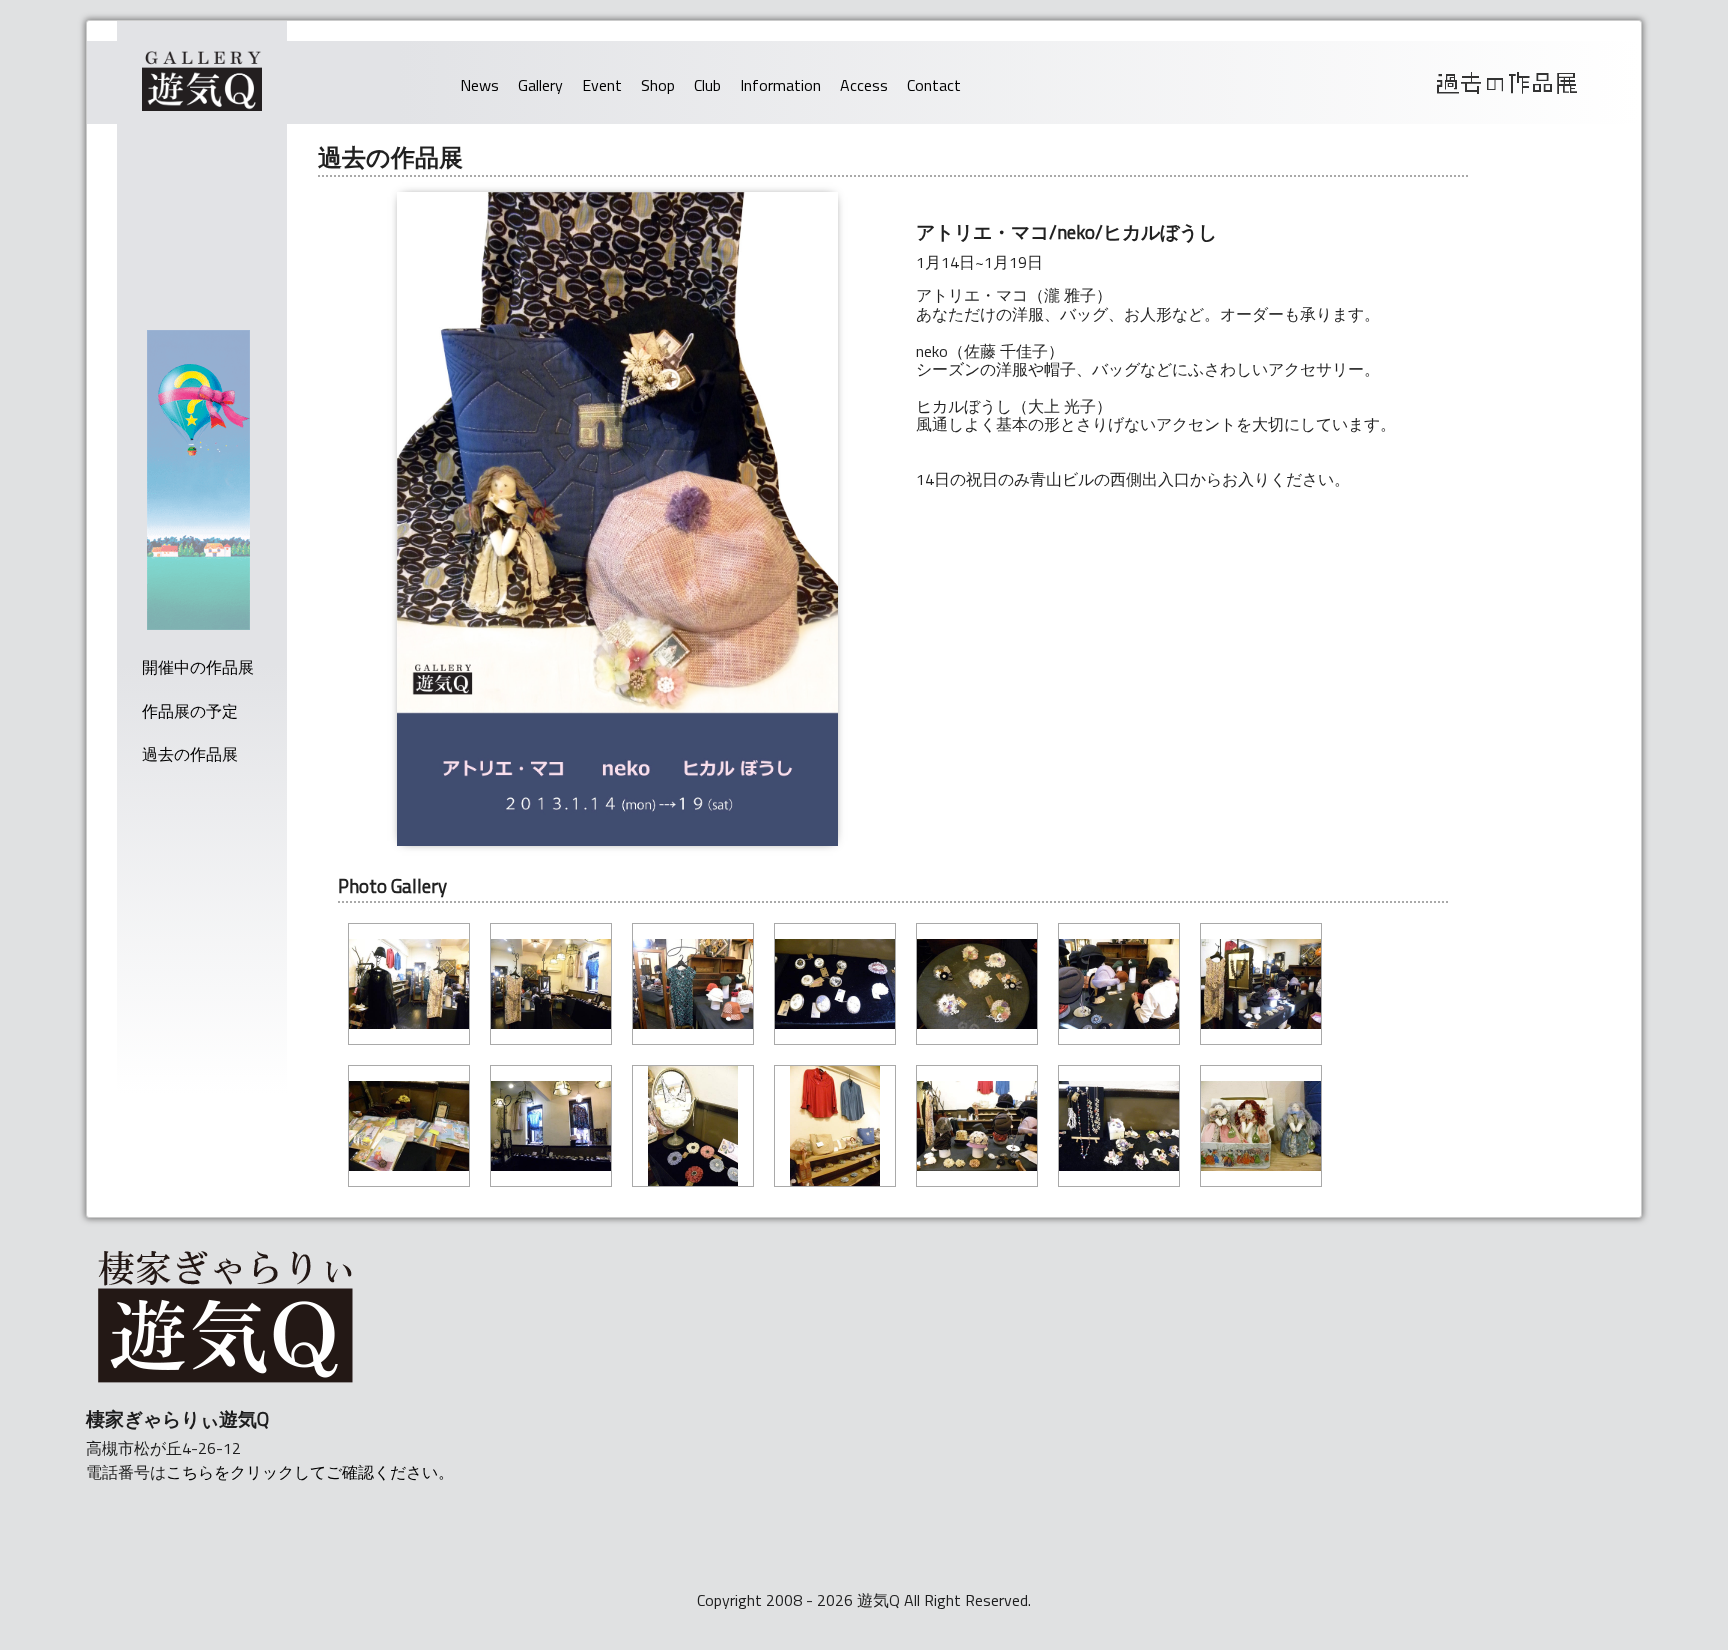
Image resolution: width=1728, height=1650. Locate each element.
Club (707, 85)
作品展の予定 (190, 711)
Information (780, 85)
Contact (934, 85)
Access (864, 85)
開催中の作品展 (198, 667)
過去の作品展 (190, 754)
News (479, 85)
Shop (658, 85)
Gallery (540, 85)
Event (602, 85)
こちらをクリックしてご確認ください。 (310, 1472)
